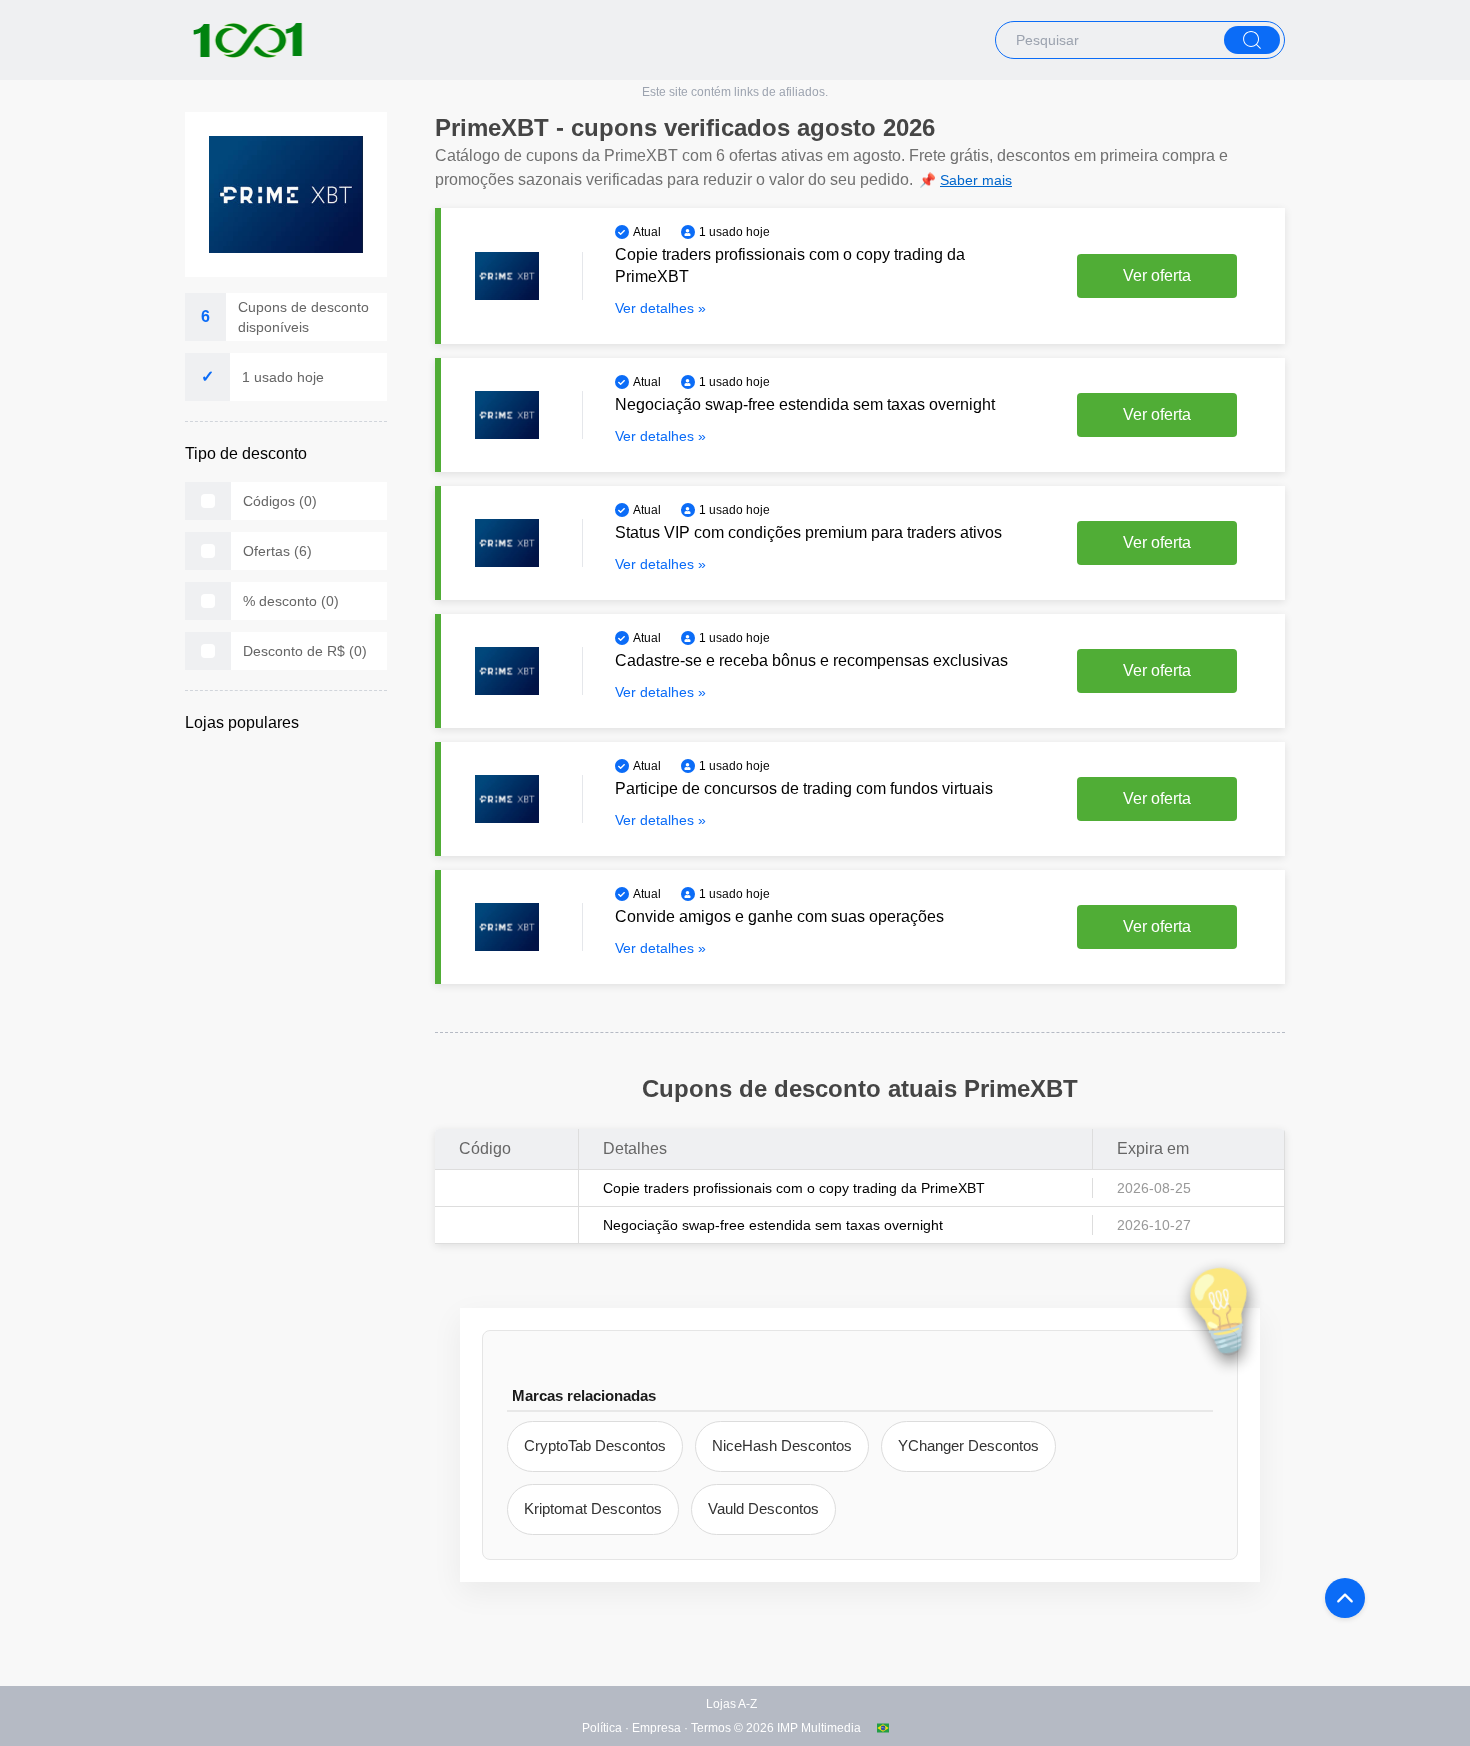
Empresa (656, 1728)
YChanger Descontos (968, 1445)
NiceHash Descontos (782, 1445)
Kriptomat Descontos (593, 1508)
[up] (1345, 1598)
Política (602, 1728)
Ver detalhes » (660, 308)
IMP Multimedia (819, 1728)
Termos (711, 1728)
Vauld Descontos (763, 1508)
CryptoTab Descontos (595, 1445)
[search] (1252, 40)
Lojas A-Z (731, 1704)
